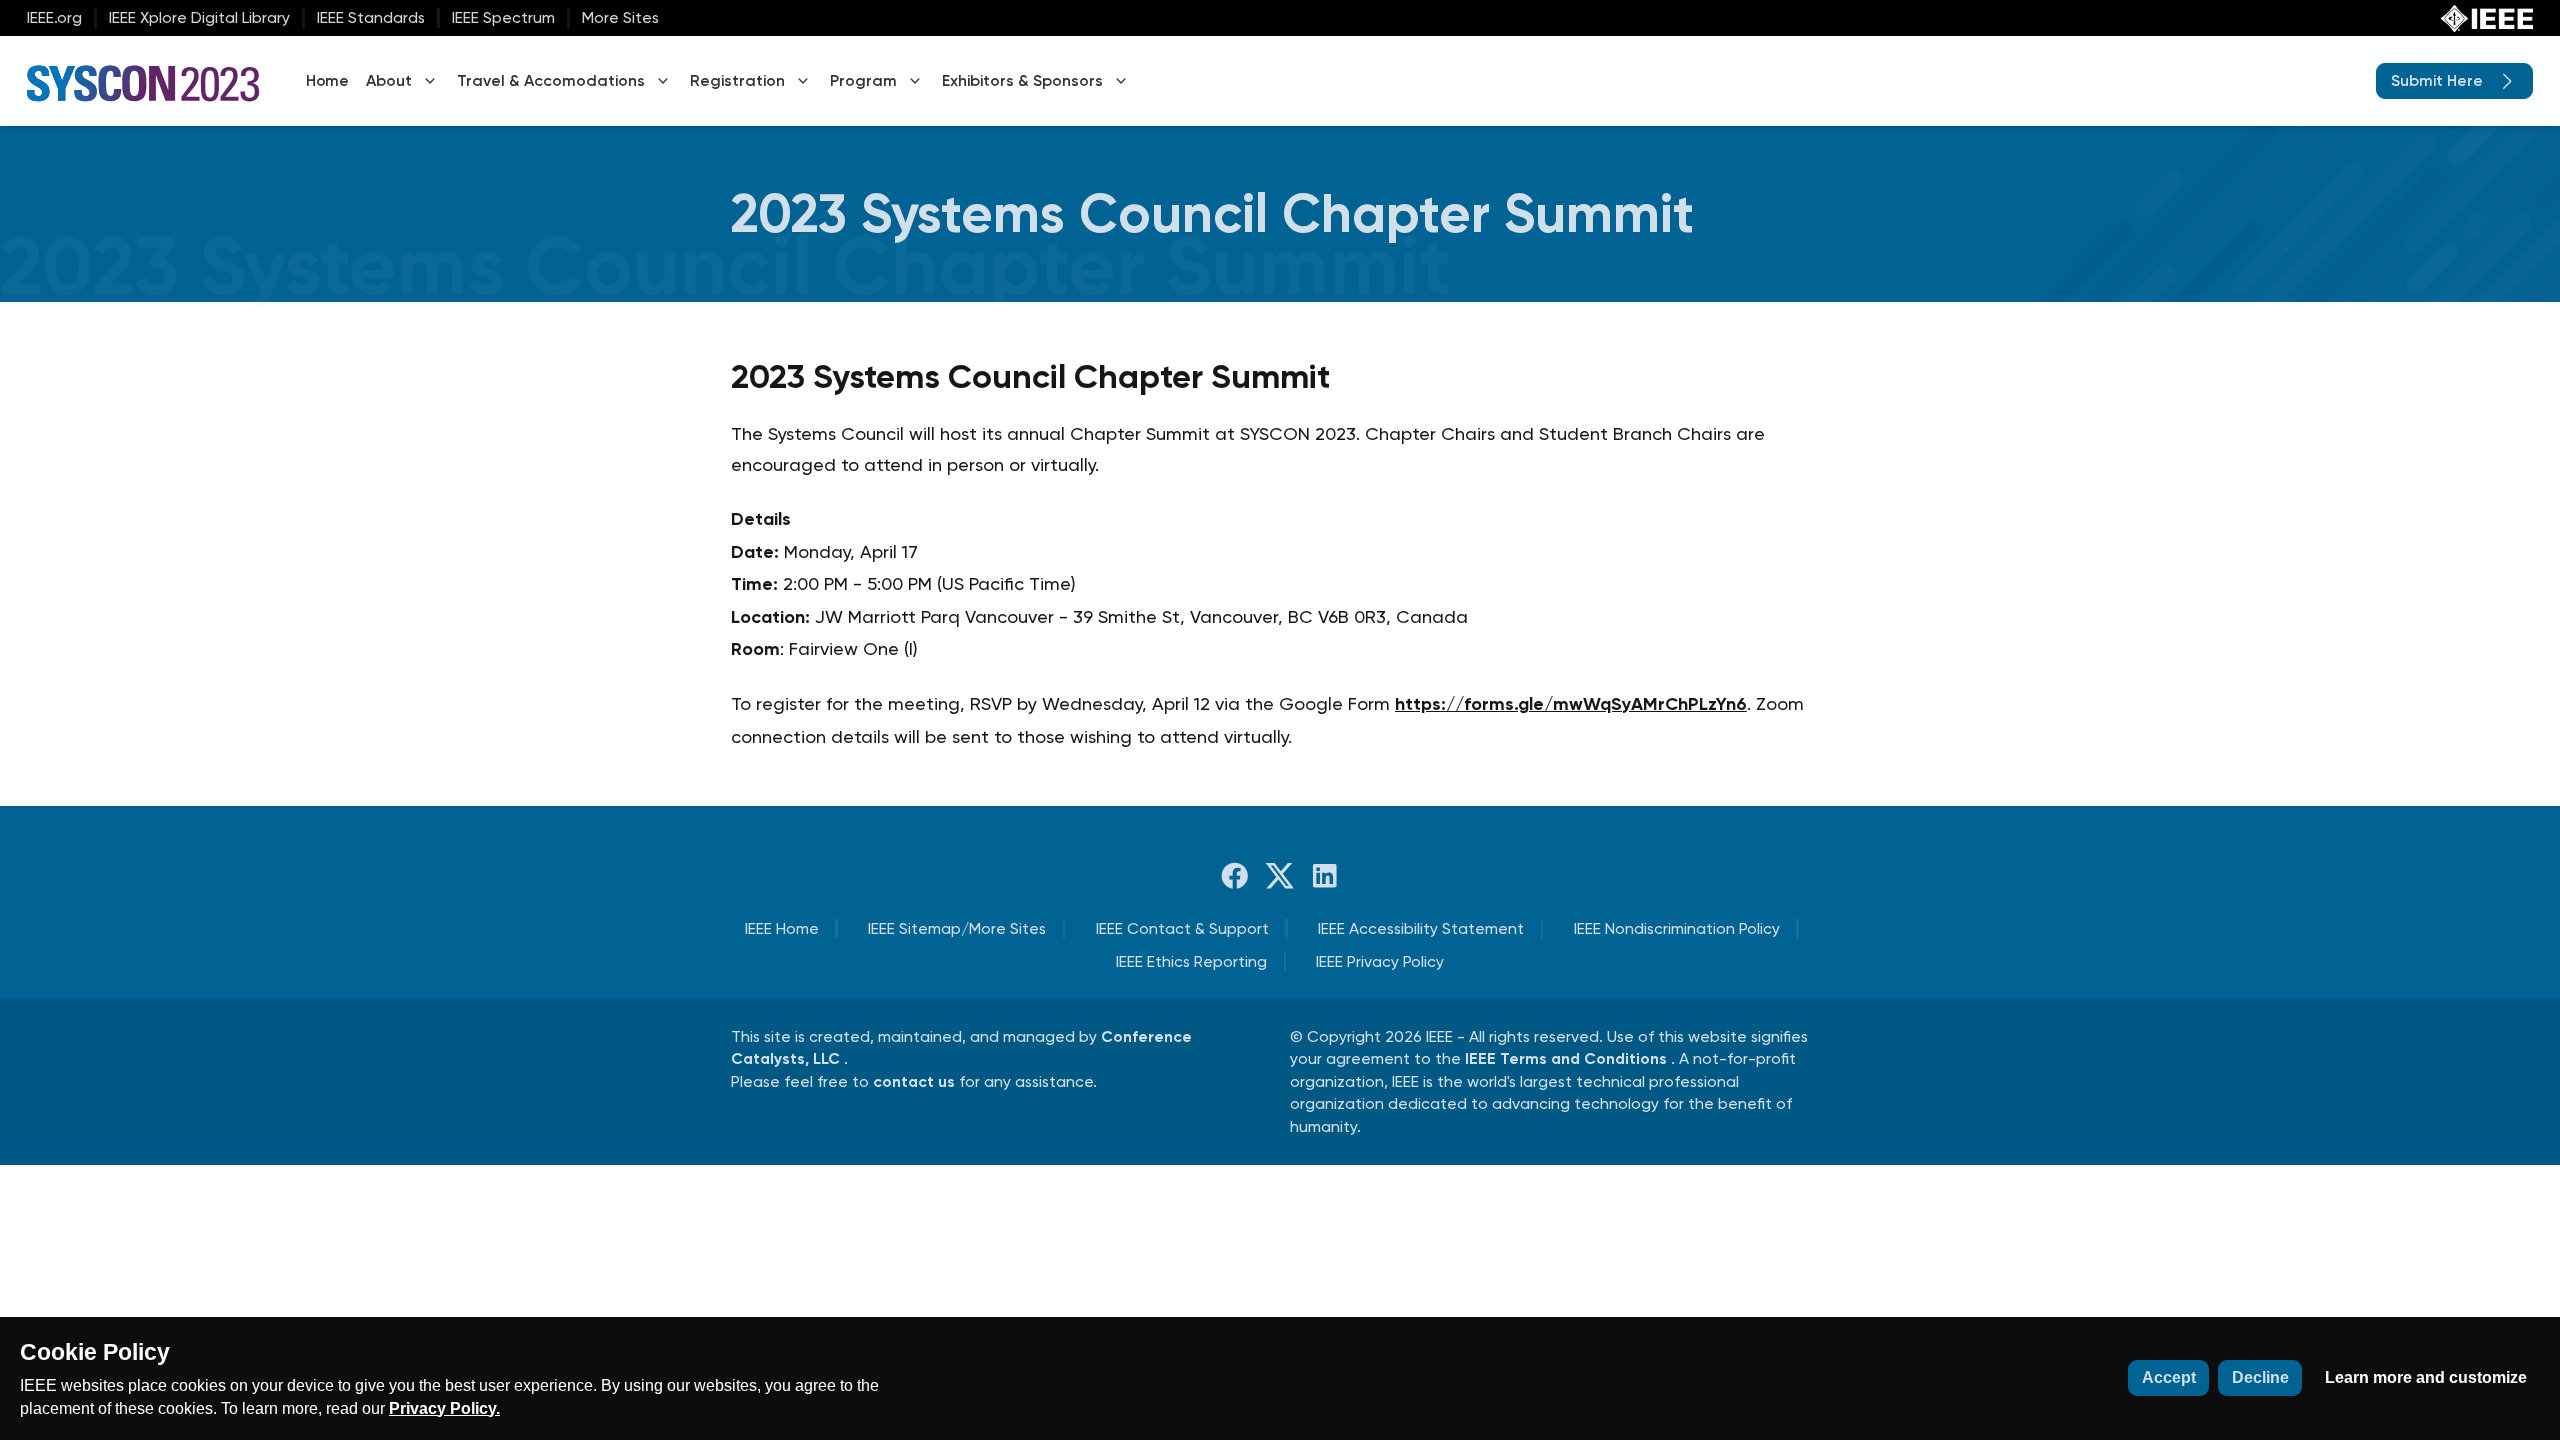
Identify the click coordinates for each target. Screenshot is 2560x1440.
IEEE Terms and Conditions (1568, 1058)
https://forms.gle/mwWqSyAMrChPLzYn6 (1571, 704)
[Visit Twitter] (1280, 876)
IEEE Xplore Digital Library (199, 17)
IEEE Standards (371, 17)
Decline (2260, 1377)
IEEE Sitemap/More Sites (957, 928)
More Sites (620, 17)
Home (327, 80)
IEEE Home (782, 928)
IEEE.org (54, 17)
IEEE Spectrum (503, 17)
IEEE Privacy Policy (1380, 961)
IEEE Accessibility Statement (1421, 928)
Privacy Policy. (444, 1408)
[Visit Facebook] (1235, 876)
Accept (2169, 1377)
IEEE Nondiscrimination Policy (1677, 928)
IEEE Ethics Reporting (1191, 961)
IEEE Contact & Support (1182, 928)
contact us (916, 1081)
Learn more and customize (2426, 1377)
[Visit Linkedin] (1325, 876)
